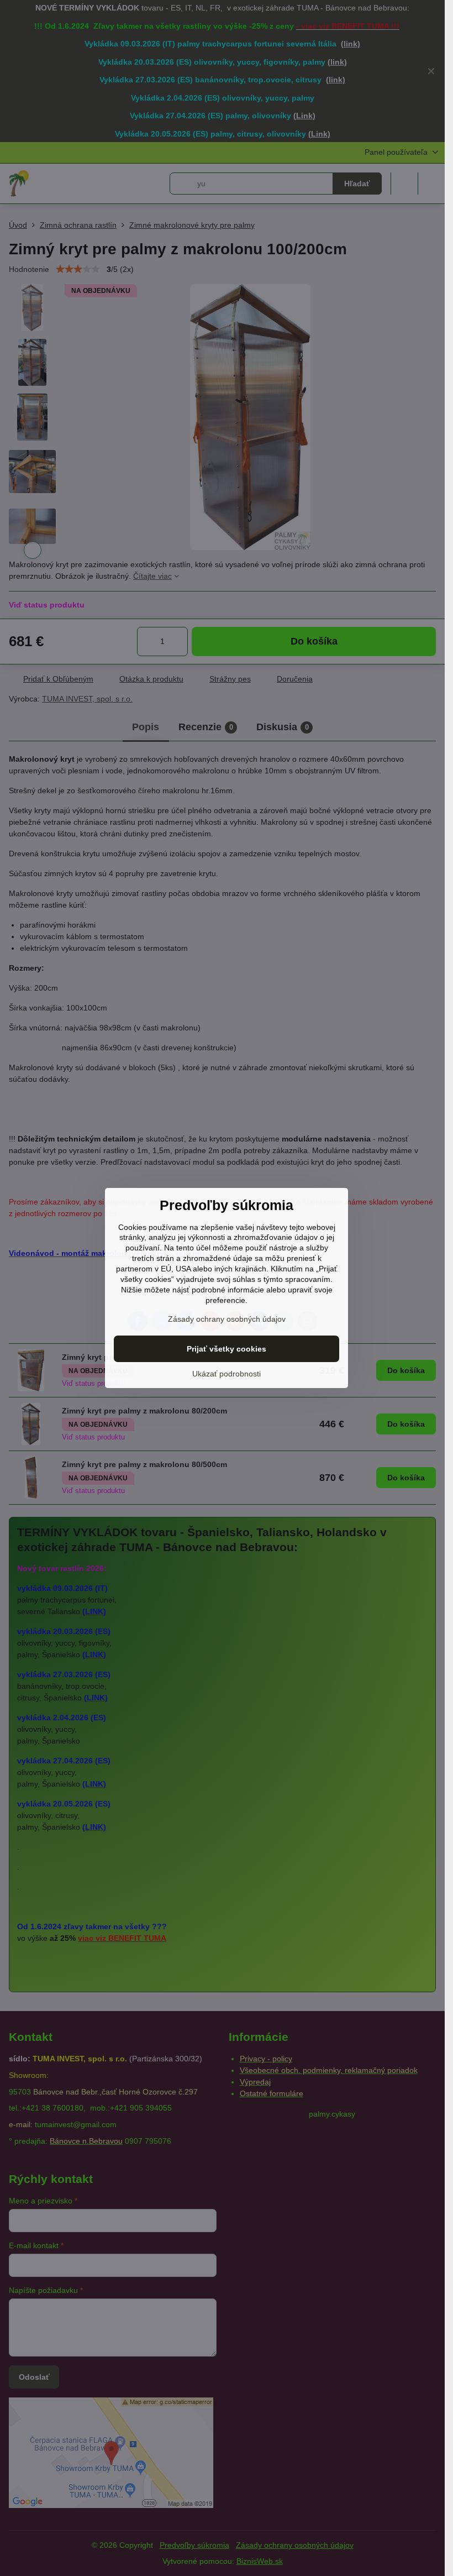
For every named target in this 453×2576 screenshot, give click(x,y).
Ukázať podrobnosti (227, 1374)
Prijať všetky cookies (227, 1349)
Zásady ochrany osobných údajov (227, 1319)
